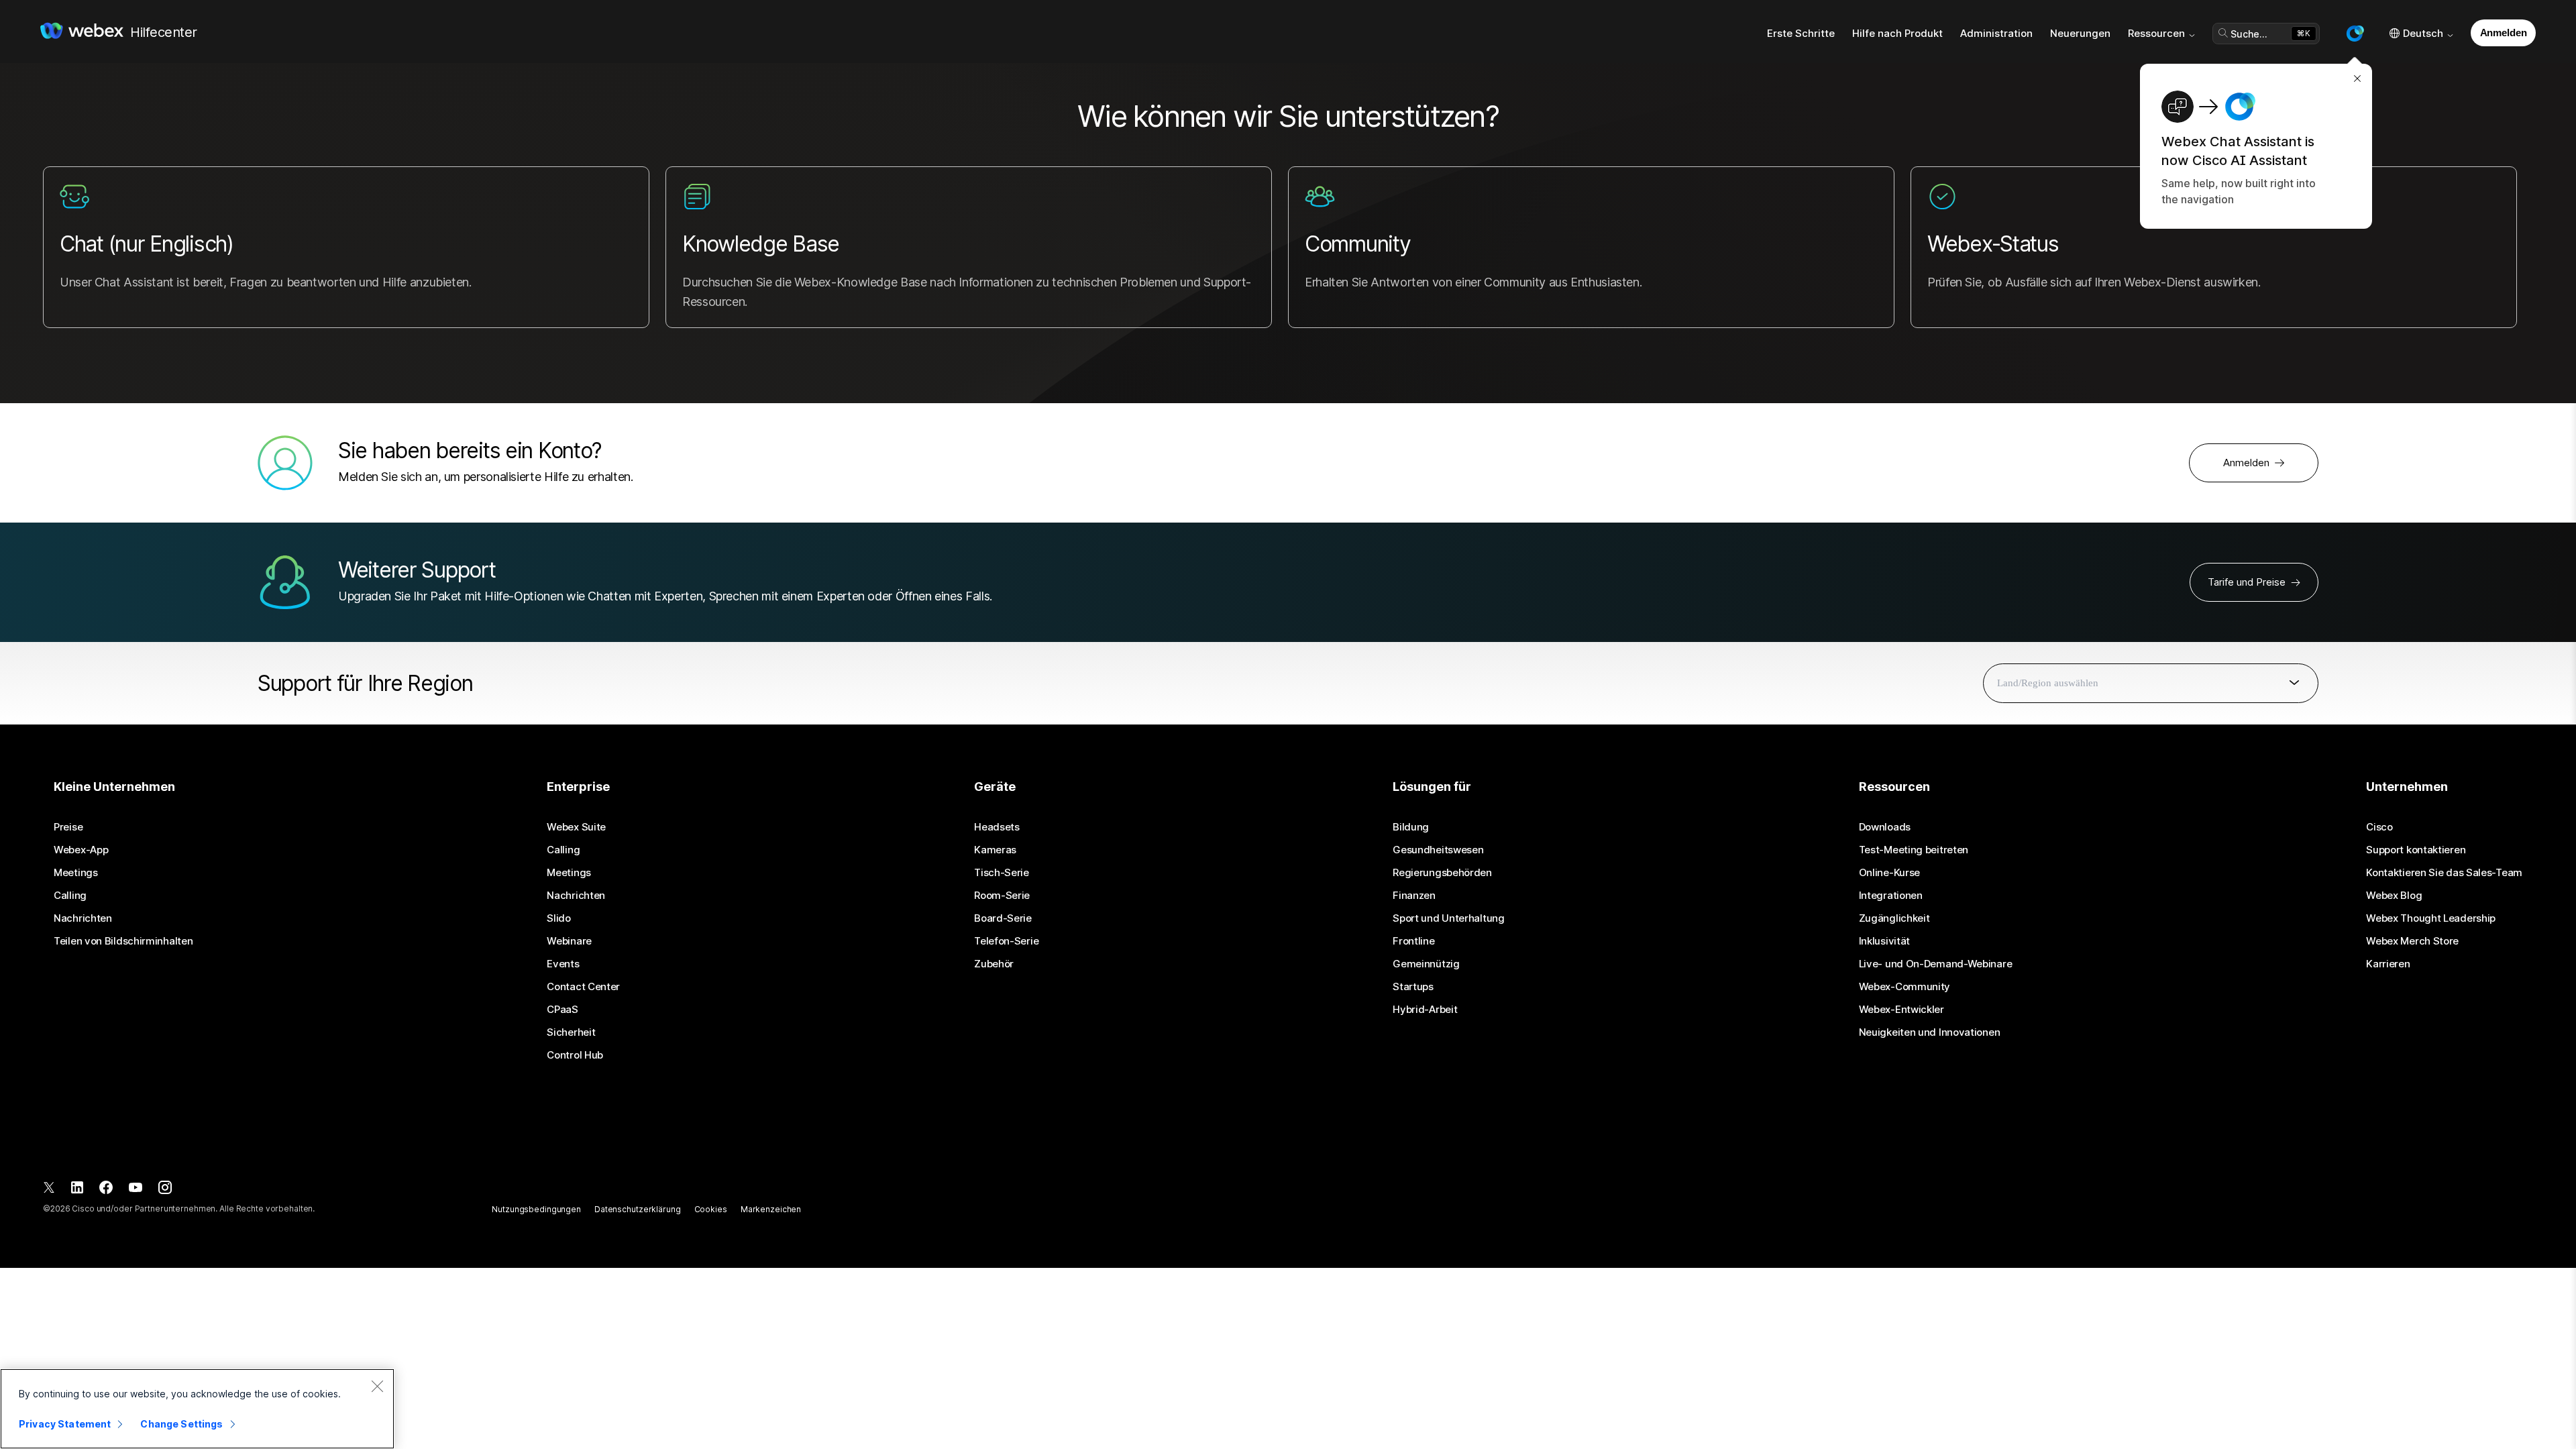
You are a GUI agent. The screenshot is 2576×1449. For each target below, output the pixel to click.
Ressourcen (2156, 33)
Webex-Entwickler (1901, 1010)
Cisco (2379, 827)
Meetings (76, 873)
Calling (70, 896)
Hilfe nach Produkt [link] (1897, 33)
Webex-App (81, 850)
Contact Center (583, 987)
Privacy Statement (65, 1424)
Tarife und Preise (2247, 582)
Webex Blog (2394, 896)
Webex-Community (1905, 987)
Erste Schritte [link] (1801, 33)
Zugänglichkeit (1894, 918)
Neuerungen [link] (2080, 33)
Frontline (1413, 941)
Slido (559, 918)
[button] (2355, 34)
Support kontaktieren (2416, 850)
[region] (197, 1409)
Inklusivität (1884, 941)
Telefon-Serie (1006, 941)
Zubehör (994, 964)
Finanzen (1414, 896)
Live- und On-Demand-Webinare (1936, 964)
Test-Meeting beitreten (1914, 850)
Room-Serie (1002, 896)
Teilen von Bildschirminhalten (123, 941)
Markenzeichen (771, 1209)
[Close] (377, 1386)
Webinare (569, 941)
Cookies (711, 1209)
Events (563, 964)
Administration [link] (1996, 33)
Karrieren (2388, 964)
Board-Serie (1003, 918)
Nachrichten (83, 918)
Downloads (1885, 827)
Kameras (995, 850)
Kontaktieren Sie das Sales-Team (2444, 873)
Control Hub (575, 1055)
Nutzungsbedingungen (536, 1209)
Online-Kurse (1889, 873)
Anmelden (2504, 33)
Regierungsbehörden (1442, 873)
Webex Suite (576, 827)
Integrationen (1891, 896)
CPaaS (562, 1010)
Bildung (1411, 827)
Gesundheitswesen (1438, 850)
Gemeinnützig (1426, 964)
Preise (68, 827)
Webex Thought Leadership (2431, 918)
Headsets (997, 827)
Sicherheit (571, 1032)
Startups (1413, 987)
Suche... (2249, 34)
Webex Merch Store (2412, 941)
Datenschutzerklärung (638, 1209)
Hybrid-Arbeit (1425, 1010)
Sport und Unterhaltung (1448, 918)
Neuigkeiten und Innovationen (1930, 1032)
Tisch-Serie (1002, 873)
